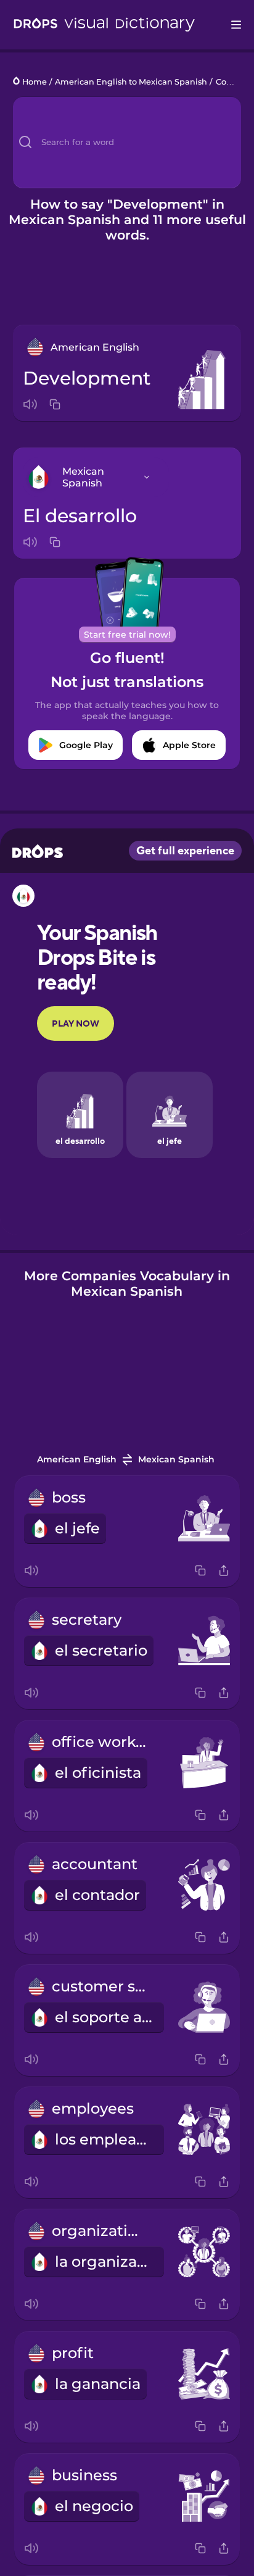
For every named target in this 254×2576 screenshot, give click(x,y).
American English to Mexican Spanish (131, 82)
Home (35, 82)
